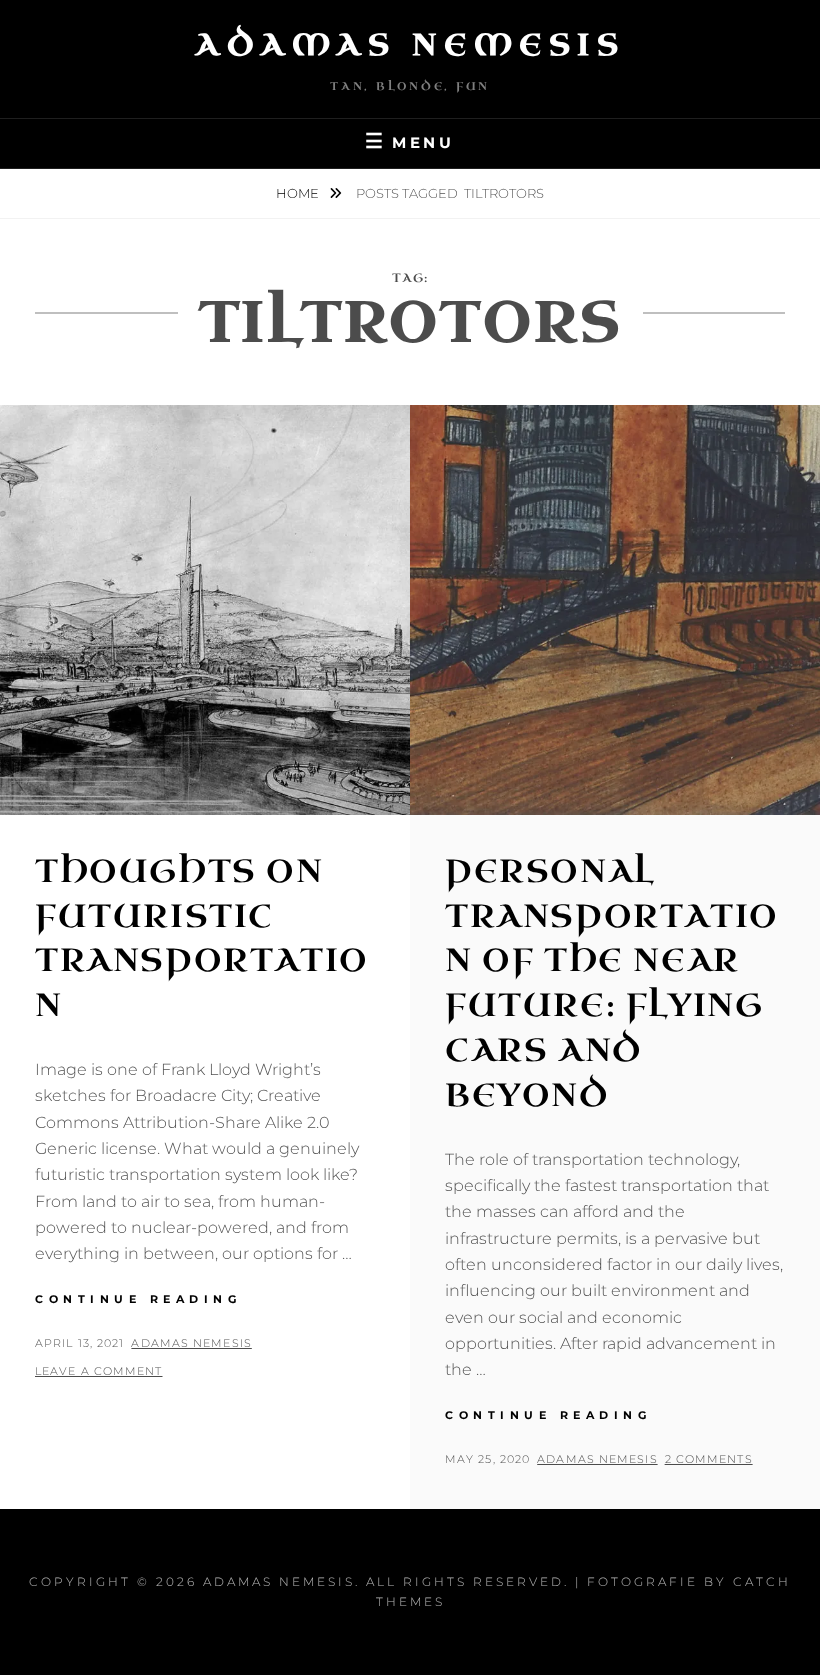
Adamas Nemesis (410, 45)
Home (299, 193)
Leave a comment (99, 1371)
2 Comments (709, 1459)
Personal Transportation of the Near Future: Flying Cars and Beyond (612, 983)
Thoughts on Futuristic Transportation (202, 938)
